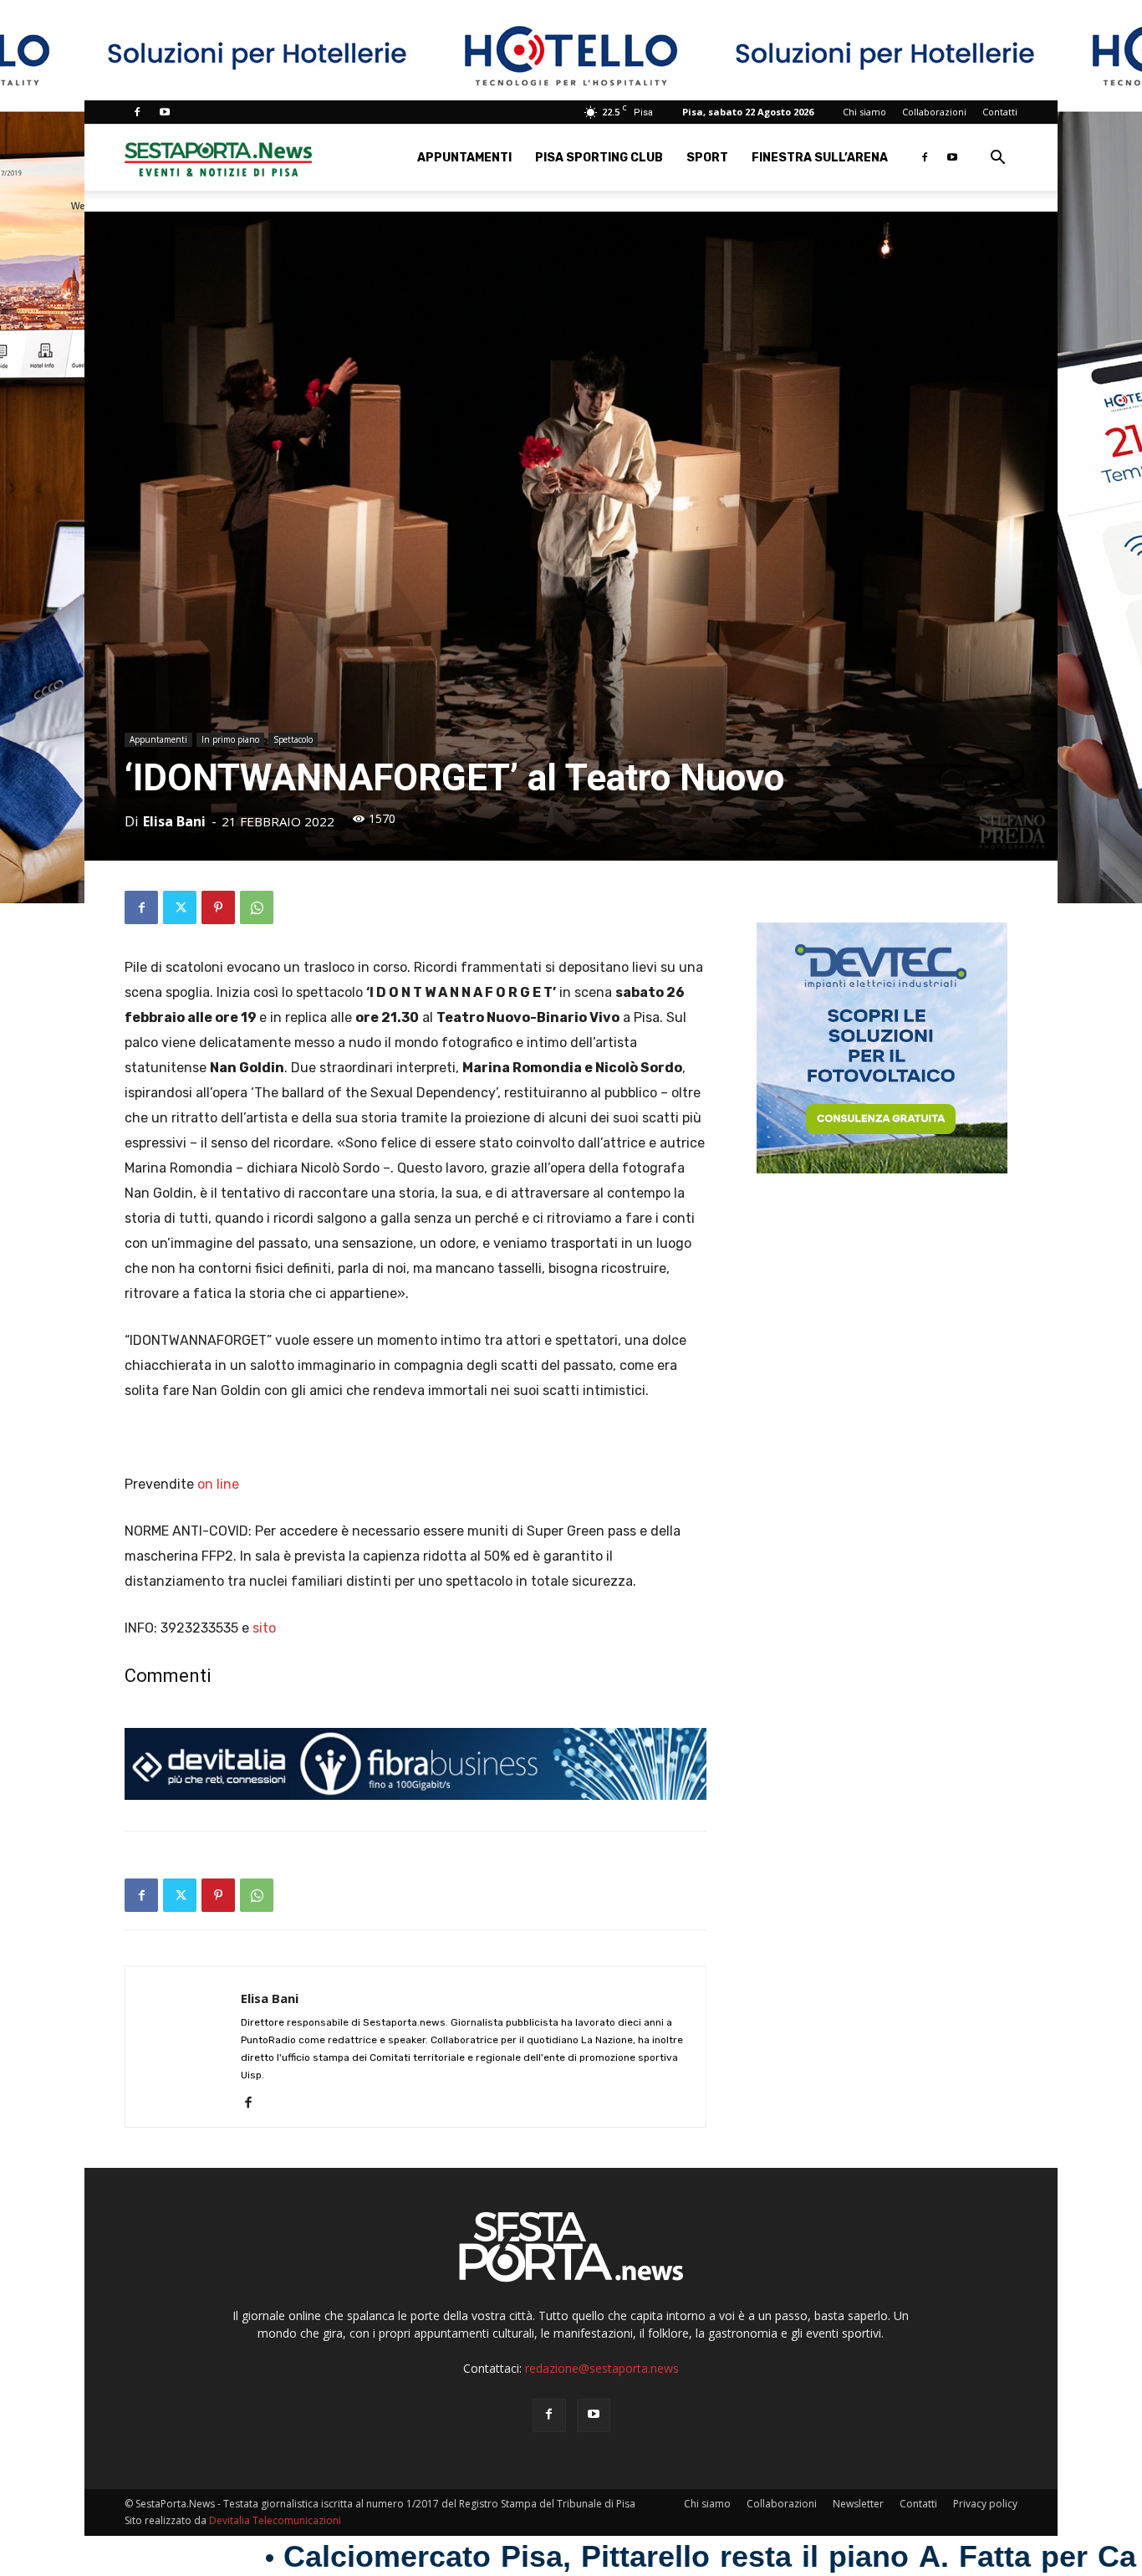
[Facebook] (137, 112)
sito (264, 1628)
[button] (997, 159)
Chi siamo (864, 112)
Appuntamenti (464, 158)
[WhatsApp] (257, 907)
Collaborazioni (934, 112)
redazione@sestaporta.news (602, 2368)
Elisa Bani (174, 821)
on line (218, 1484)
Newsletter (858, 2504)
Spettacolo (293, 739)
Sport (707, 158)
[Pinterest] (218, 907)
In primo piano (230, 739)
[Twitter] (180, 907)
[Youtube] (165, 112)
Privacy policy (985, 2504)
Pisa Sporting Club (599, 158)
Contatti (1000, 112)
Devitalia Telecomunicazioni (275, 2520)
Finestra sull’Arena (820, 158)
